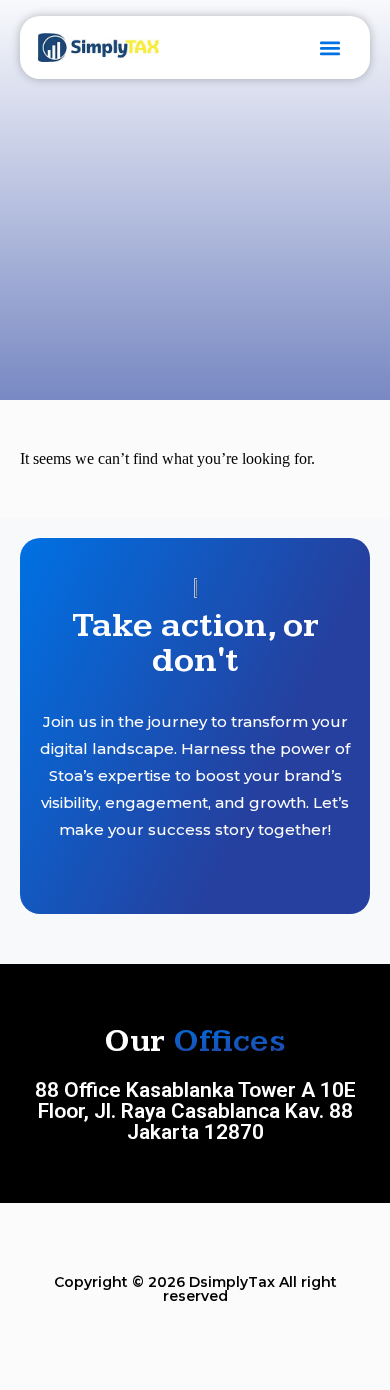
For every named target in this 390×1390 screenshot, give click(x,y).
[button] (330, 47)
